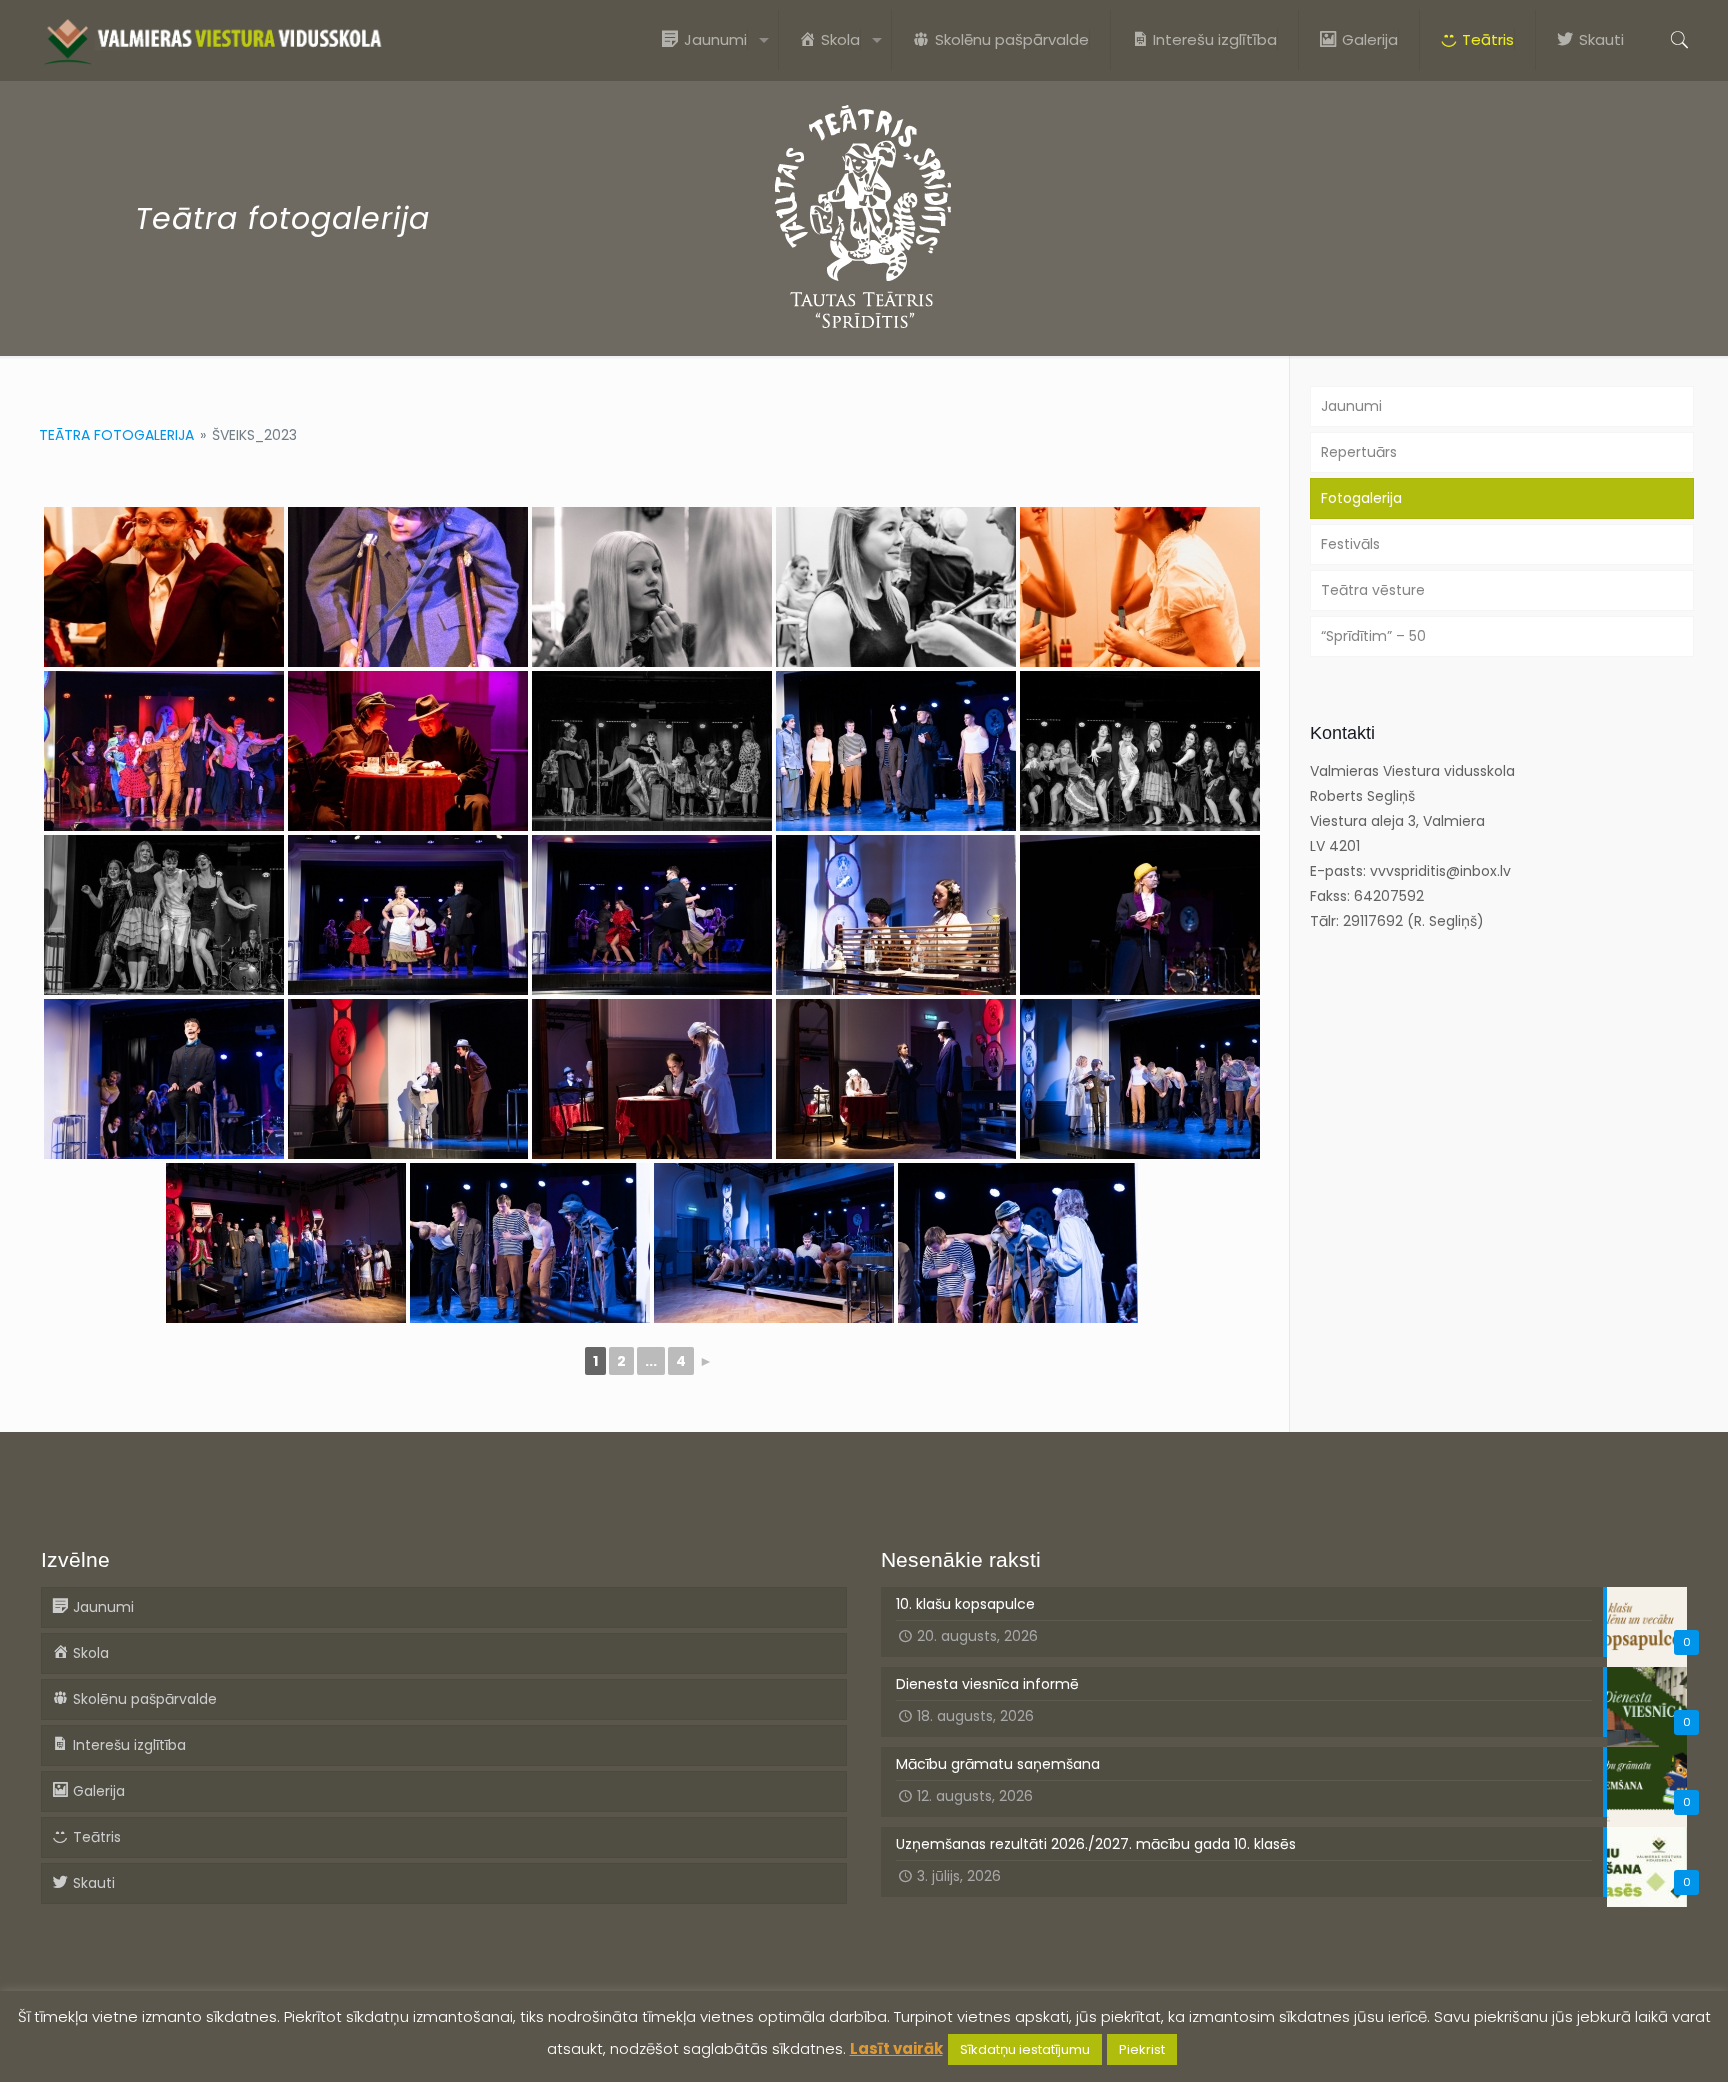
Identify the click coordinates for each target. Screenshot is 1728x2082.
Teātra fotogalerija (116, 435)
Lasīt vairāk (896, 2048)
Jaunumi (1351, 406)
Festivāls (1350, 544)
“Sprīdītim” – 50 (1373, 636)
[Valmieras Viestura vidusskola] (212, 40)
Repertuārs (1359, 452)
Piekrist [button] (1142, 2049)
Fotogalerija (1361, 498)
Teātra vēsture (1373, 590)
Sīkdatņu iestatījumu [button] (1025, 2049)
